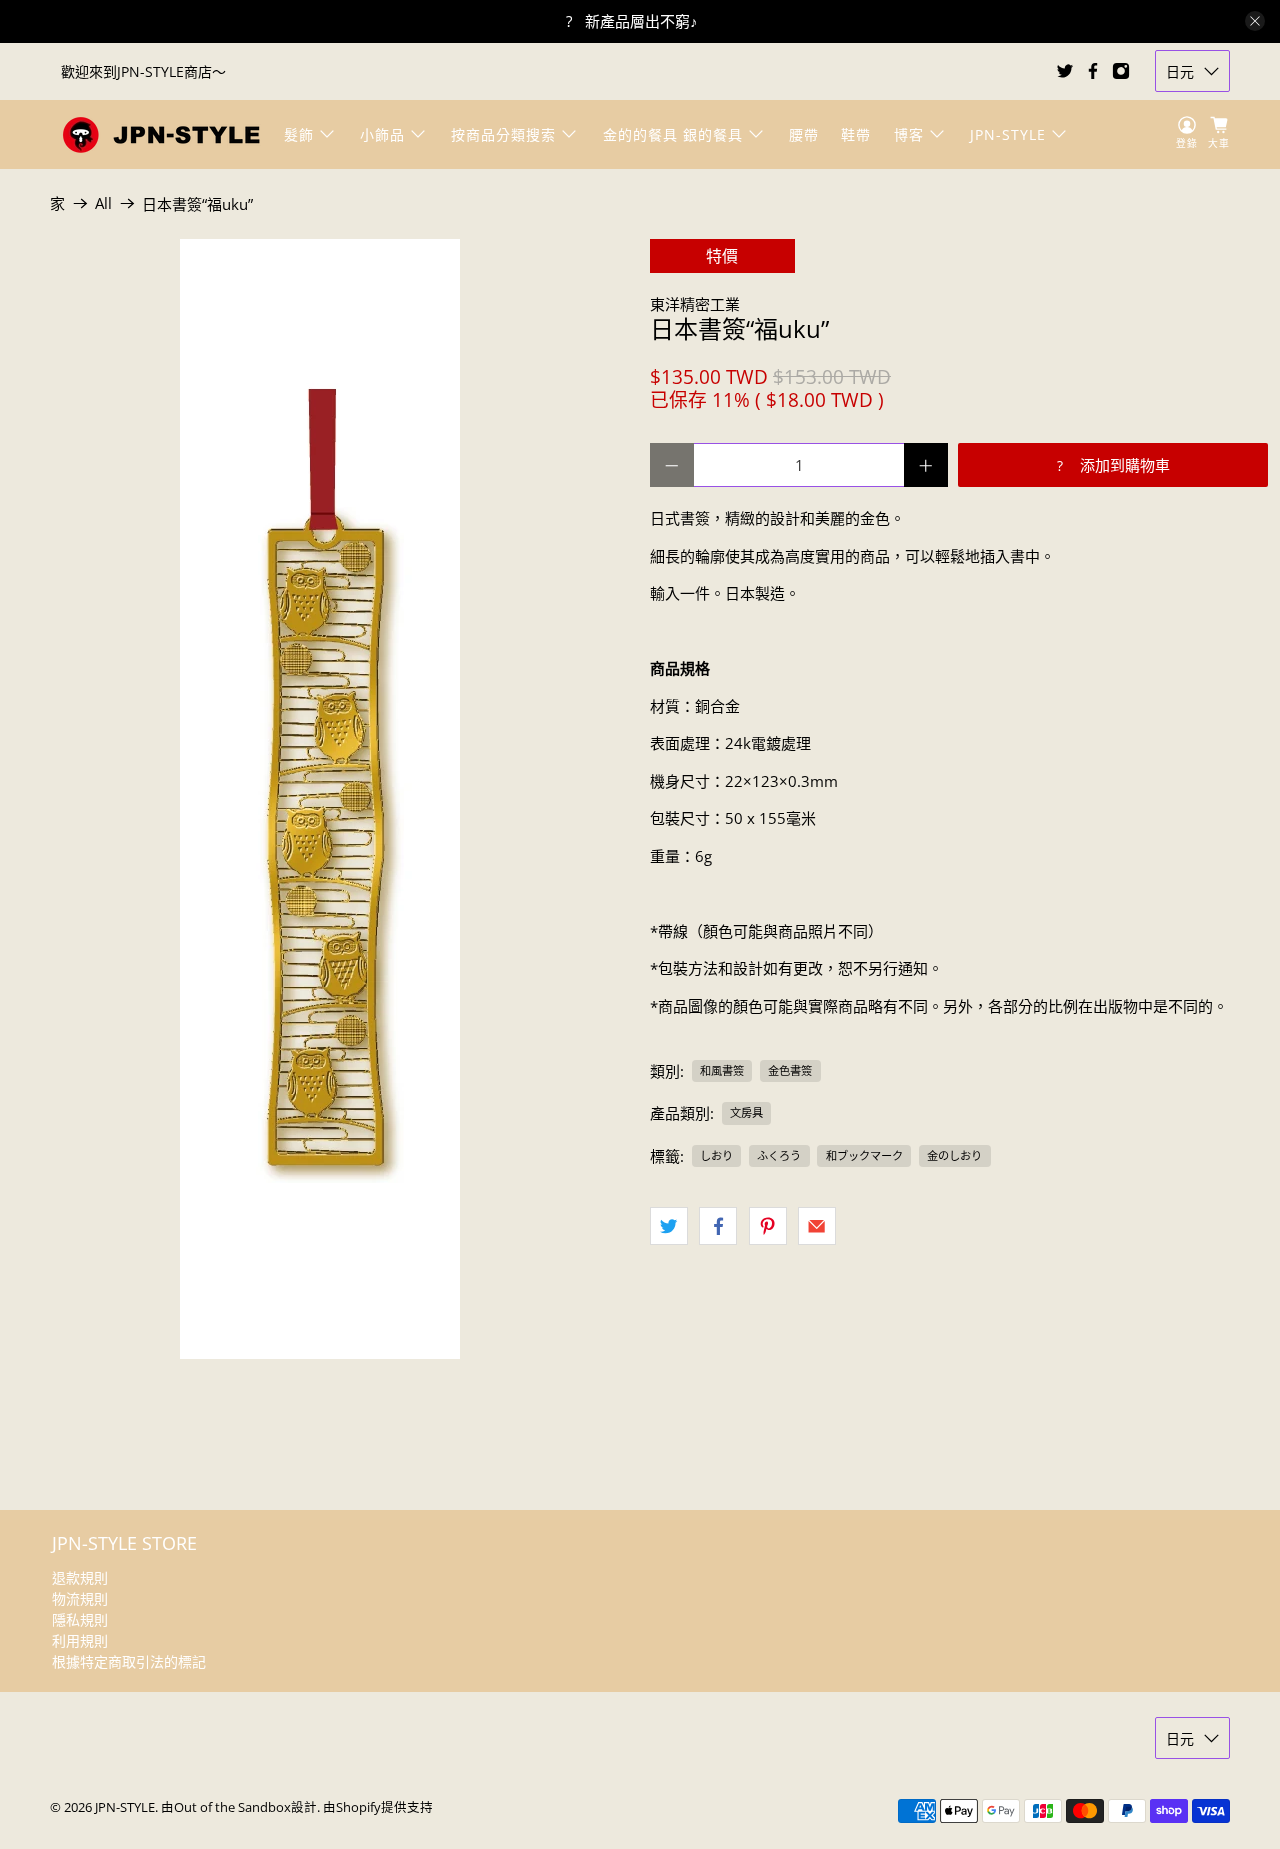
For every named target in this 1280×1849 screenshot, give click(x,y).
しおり (716, 1155)
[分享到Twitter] (669, 1226)
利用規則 (80, 1640)
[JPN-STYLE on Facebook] (1093, 71)
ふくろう (779, 1155)
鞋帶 (856, 134)
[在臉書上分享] (718, 1226)
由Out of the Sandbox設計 (239, 1807)
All (103, 203)
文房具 (746, 1112)
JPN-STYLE (1008, 134)
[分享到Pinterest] (768, 1226)
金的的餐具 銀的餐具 (673, 134)
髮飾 (299, 134)
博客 (909, 134)
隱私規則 (80, 1619)
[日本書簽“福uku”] (320, 799)
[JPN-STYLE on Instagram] (1121, 71)
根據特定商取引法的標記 (129, 1661)
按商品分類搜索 (503, 134)
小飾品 (382, 134)
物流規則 (80, 1598)
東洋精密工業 (695, 304)
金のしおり (954, 1155)
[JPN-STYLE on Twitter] (1065, 71)
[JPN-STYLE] (161, 134)
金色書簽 (790, 1070)
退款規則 (80, 1577)
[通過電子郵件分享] (817, 1226)
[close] (1255, 21)
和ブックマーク (864, 1155)
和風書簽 (722, 1070)
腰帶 (804, 134)
